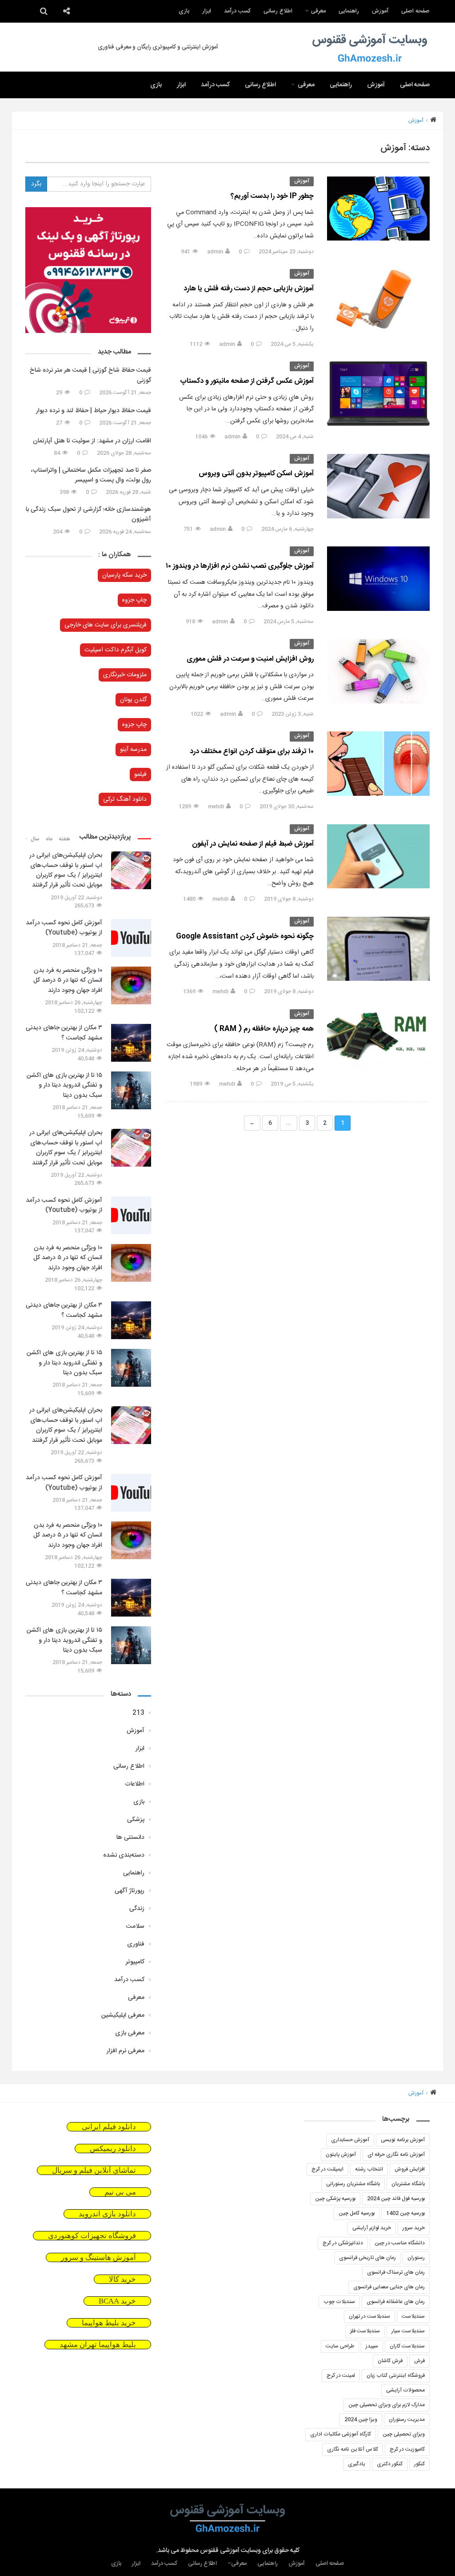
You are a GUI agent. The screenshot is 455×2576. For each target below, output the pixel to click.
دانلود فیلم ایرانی (109, 2127)
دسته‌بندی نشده (124, 1855)
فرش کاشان (390, 2361)
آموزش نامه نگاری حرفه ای (396, 2155)
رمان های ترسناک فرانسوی (396, 2272)
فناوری (136, 1944)
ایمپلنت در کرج (327, 2169)
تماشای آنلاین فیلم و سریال (94, 2170)
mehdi (216, 807)
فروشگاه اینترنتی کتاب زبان (396, 2375)
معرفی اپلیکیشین (123, 2015)
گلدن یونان (133, 700)
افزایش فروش (410, 2169)
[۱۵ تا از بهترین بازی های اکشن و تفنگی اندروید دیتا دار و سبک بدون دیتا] (131, 1090)
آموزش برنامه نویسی (403, 2140)
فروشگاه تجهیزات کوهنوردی (92, 2236)
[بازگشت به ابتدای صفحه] (22, 2554)
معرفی (318, 11)
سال (35, 839)
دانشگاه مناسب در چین (400, 2243)
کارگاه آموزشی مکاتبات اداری (341, 2434)
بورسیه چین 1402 (405, 2213)
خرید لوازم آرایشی (372, 2228)
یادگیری (357, 2464)
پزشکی (136, 1820)
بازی (184, 11)
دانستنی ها (130, 1838)
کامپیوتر (135, 1962)
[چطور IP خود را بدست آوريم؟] (378, 209)
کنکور (419, 2464)
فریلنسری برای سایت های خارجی (106, 625)
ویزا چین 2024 (361, 2420)
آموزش (380, 11)
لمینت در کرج (341, 2375)
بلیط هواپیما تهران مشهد (98, 2345)
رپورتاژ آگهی (130, 1891)
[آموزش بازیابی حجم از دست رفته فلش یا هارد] (378, 301)
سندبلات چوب (339, 2302)
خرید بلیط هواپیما (109, 2323)
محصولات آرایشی (405, 2390)
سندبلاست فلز (365, 2331)
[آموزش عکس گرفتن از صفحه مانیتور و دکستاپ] (378, 393)
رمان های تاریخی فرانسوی (367, 2258)
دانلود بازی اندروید (107, 2214)
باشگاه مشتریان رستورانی (353, 2184)
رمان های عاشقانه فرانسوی (396, 2302)
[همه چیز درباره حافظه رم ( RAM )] (378, 1041)
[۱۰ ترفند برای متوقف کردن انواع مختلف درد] (378, 763)
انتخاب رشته (369, 2169)
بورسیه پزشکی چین (335, 2199)
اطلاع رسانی (278, 11)
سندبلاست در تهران (369, 2316)
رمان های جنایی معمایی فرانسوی (389, 2287)
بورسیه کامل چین (357, 2213)
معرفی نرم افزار (126, 2051)
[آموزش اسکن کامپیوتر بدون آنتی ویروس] (378, 486)
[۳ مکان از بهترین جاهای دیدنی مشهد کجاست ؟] (131, 1043)
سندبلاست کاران (407, 2346)
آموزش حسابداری (350, 2140)
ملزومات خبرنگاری (125, 675)
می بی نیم (120, 2192)
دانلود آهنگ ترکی (125, 799)
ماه (49, 839)
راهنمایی (349, 11)
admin (215, 252)
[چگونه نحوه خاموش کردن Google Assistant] (378, 949)
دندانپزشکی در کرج (343, 2243)
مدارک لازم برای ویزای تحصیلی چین (387, 2405)
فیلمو (140, 774)
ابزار (207, 11)
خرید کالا (122, 2279)
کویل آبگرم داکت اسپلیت (116, 650)
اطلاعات (135, 1784)
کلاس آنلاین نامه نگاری (353, 2449)
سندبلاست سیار (408, 2331)
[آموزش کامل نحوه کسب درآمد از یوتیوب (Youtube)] (131, 938)
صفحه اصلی (415, 11)
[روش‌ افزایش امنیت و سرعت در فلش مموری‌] (378, 671)
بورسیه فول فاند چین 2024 (396, 2199)
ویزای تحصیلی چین (404, 2434)
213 (138, 1713)
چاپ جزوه (134, 600)
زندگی (137, 1909)
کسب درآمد (237, 11)
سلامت (135, 1926)
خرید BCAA (117, 2301)
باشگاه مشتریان (408, 2184)
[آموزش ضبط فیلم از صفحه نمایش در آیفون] (378, 856)
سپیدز (372, 2346)
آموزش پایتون (341, 2155)
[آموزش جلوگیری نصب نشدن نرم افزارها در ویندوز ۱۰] (378, 578)
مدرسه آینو (133, 750)
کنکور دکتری (390, 2464)
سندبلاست (413, 2316)
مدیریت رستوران (407, 2420)
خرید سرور (414, 2228)
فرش (419, 2361)
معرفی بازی (130, 2033)
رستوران (416, 2258)
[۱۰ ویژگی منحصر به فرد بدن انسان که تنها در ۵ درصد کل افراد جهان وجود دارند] (131, 985)
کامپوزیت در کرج (407, 2449)
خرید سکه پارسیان (124, 575)
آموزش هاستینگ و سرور (98, 2257)
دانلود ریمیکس (113, 2149)
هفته (64, 839)
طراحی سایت (340, 2346)
